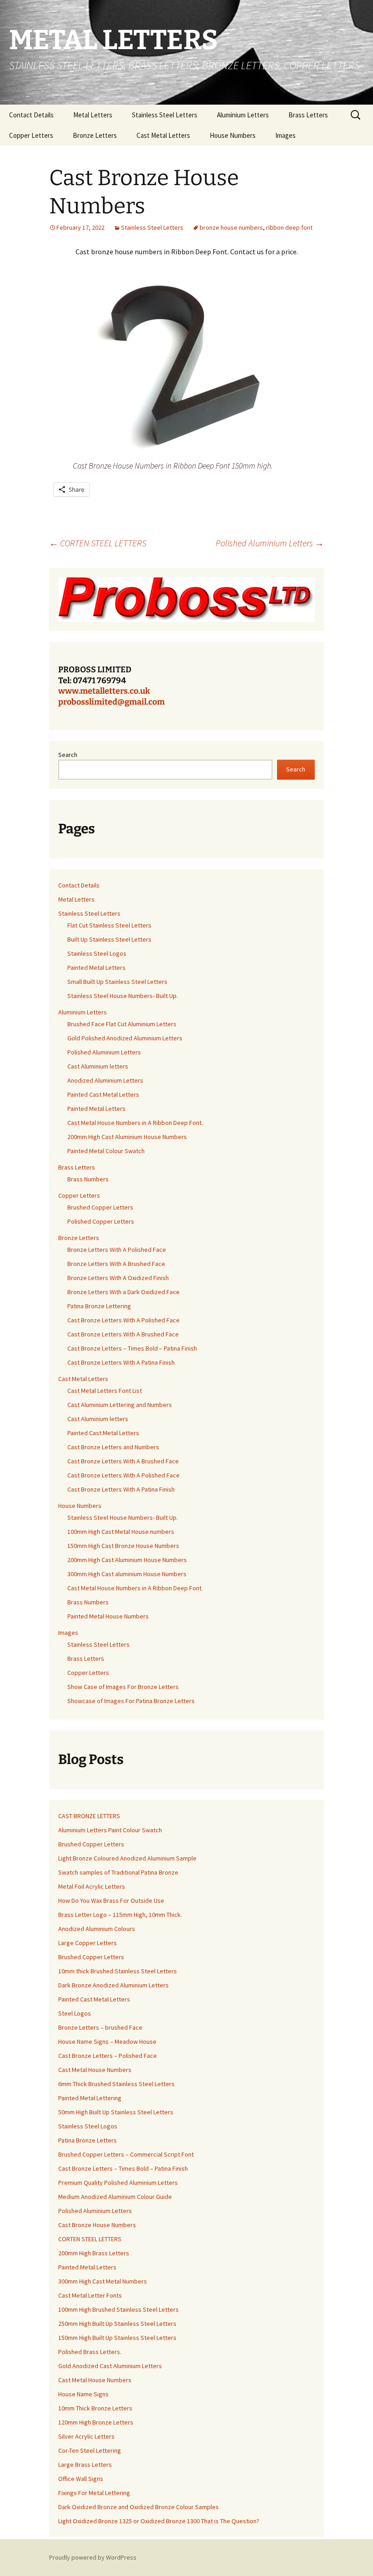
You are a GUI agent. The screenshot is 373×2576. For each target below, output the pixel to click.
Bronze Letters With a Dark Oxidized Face (123, 1292)
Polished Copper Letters (101, 1221)
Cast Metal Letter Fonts (90, 2295)
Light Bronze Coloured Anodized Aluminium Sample (127, 1858)
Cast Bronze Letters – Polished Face (108, 2056)
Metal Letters (93, 115)
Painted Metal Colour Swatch (106, 1151)
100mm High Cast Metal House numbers (121, 1532)
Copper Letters (31, 135)
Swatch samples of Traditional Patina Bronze (118, 1872)
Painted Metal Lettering (90, 2098)
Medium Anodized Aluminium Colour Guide (115, 2197)
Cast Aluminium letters (98, 1066)
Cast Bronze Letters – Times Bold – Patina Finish (132, 1348)
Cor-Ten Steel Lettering (90, 2450)
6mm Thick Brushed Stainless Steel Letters (116, 2084)
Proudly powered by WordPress (93, 2557)
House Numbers (233, 135)
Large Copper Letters (88, 1943)
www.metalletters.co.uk (104, 691)
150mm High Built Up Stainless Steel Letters (117, 2338)
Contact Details (31, 115)
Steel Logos (75, 2013)
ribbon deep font (289, 227)
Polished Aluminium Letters (270, 543)
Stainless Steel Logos (97, 953)
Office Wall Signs (81, 2479)
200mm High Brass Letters (94, 2253)
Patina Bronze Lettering (99, 1306)
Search (68, 755)
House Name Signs (83, 2394)
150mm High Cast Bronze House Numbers (123, 1546)
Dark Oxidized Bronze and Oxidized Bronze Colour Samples (139, 2507)
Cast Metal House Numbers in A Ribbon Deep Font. (135, 1123)
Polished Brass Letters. (90, 2352)
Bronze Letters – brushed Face (100, 2027)
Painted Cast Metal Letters (103, 1094)
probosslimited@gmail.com (111, 702)
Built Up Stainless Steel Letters (109, 939)
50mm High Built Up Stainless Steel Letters (116, 2112)
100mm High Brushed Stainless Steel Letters (118, 2309)
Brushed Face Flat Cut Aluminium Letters (122, 1024)
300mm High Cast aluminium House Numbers (127, 1574)
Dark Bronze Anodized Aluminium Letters (113, 1985)
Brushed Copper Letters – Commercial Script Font (126, 2154)
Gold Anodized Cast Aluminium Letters (110, 2366)
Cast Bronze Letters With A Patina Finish (121, 1362)
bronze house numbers (231, 227)
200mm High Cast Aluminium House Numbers (127, 1137)
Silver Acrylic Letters (86, 2436)
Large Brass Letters (85, 2465)
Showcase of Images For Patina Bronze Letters (131, 1701)
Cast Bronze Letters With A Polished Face (123, 1320)
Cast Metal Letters (163, 135)
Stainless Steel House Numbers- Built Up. (123, 996)
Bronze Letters (95, 135)
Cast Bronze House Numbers (97, 2225)
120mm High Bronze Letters (96, 2422)
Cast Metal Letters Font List (105, 1391)
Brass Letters (308, 115)
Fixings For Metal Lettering (94, 2493)
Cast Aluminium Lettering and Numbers (120, 1405)
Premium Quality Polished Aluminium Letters (118, 2183)
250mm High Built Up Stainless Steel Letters (117, 2324)
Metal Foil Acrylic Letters (92, 1886)
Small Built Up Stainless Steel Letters (117, 982)
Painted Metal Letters (96, 968)
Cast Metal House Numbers (95, 2070)
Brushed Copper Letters (100, 1207)
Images (285, 135)
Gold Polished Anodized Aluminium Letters (125, 1038)
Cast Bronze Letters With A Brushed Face (123, 1334)
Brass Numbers (88, 1179)
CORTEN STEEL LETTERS (98, 543)
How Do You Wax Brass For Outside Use (111, 1900)
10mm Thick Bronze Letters (95, 2408)
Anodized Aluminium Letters (105, 1080)
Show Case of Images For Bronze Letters (123, 1687)
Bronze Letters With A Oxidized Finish (118, 1278)
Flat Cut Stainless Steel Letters (109, 925)
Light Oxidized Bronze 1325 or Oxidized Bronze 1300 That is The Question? (159, 2521)
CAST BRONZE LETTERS (89, 1816)
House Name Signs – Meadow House (107, 2042)
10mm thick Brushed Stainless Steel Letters (118, 1971)
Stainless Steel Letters (165, 115)
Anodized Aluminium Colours (97, 1929)
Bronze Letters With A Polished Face (117, 1250)
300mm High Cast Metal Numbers (103, 2281)
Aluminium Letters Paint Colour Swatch (110, 1830)
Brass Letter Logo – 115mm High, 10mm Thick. (120, 1915)
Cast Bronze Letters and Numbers (113, 1447)
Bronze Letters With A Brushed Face (116, 1264)
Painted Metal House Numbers (108, 1616)
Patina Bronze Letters (88, 2140)
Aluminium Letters (243, 115)
